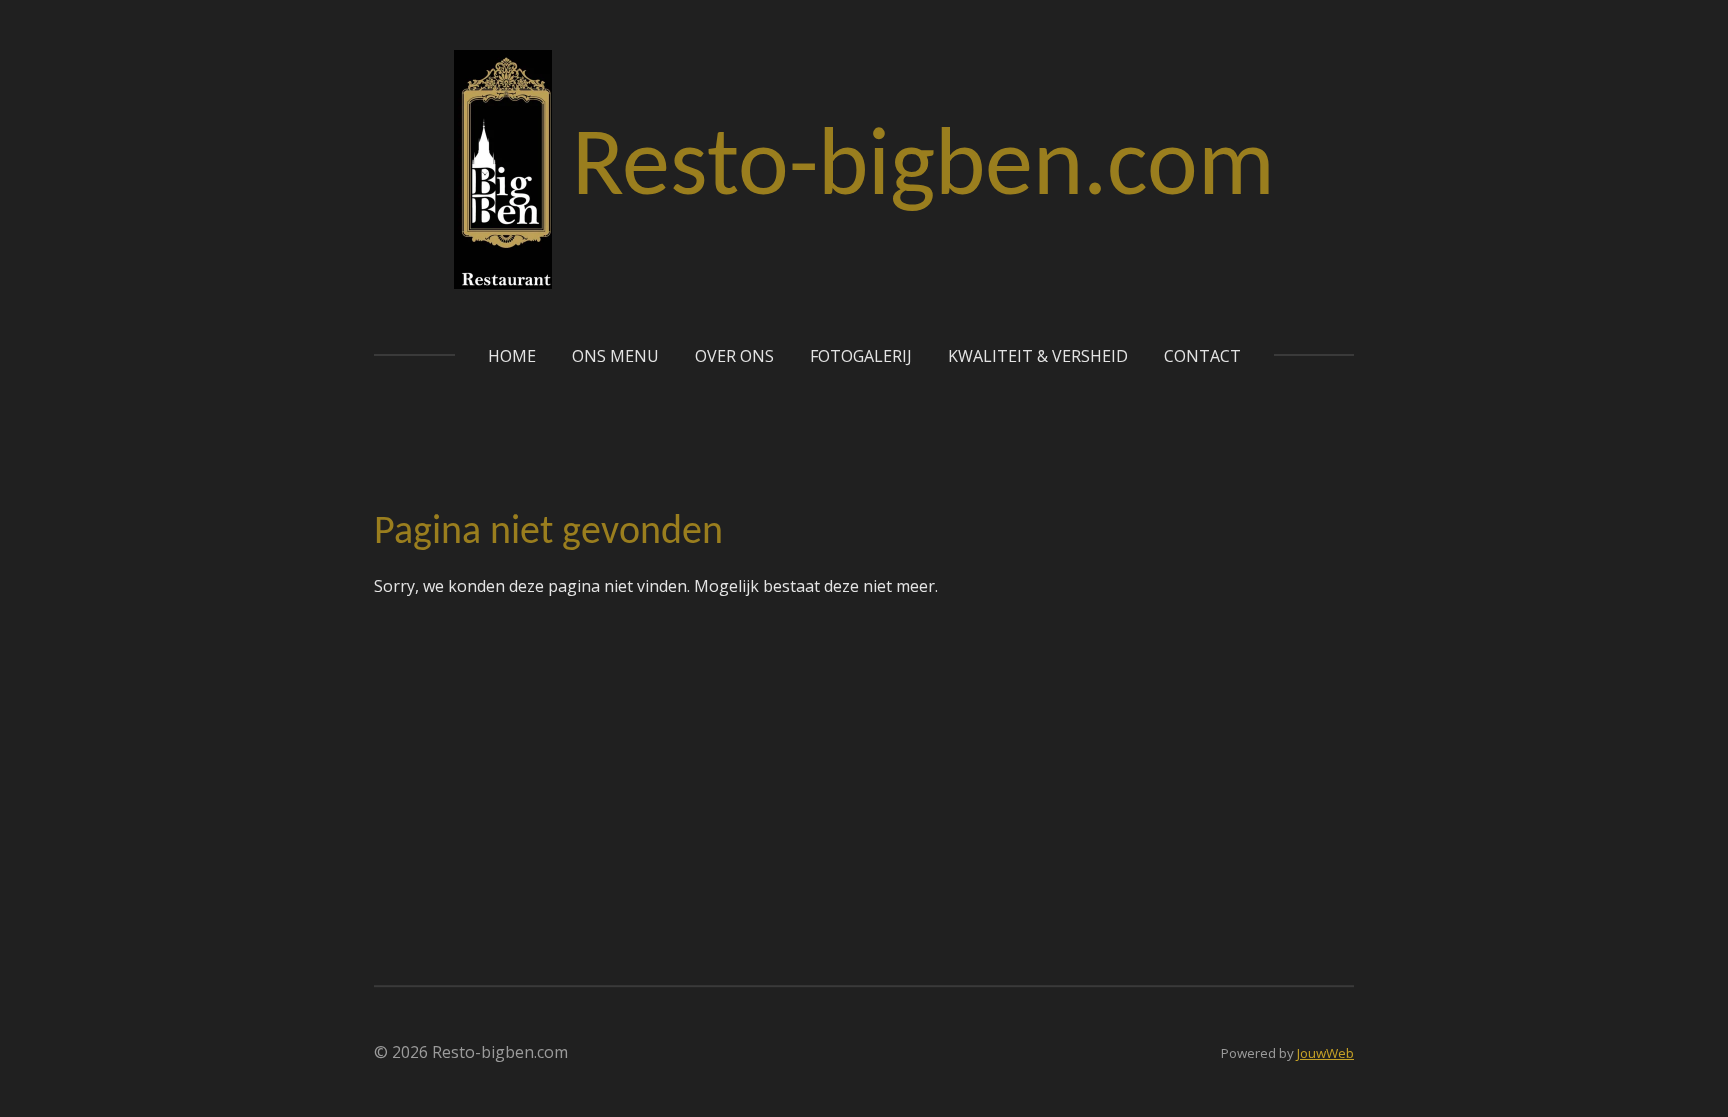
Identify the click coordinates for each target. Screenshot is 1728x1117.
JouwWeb (1325, 1053)
